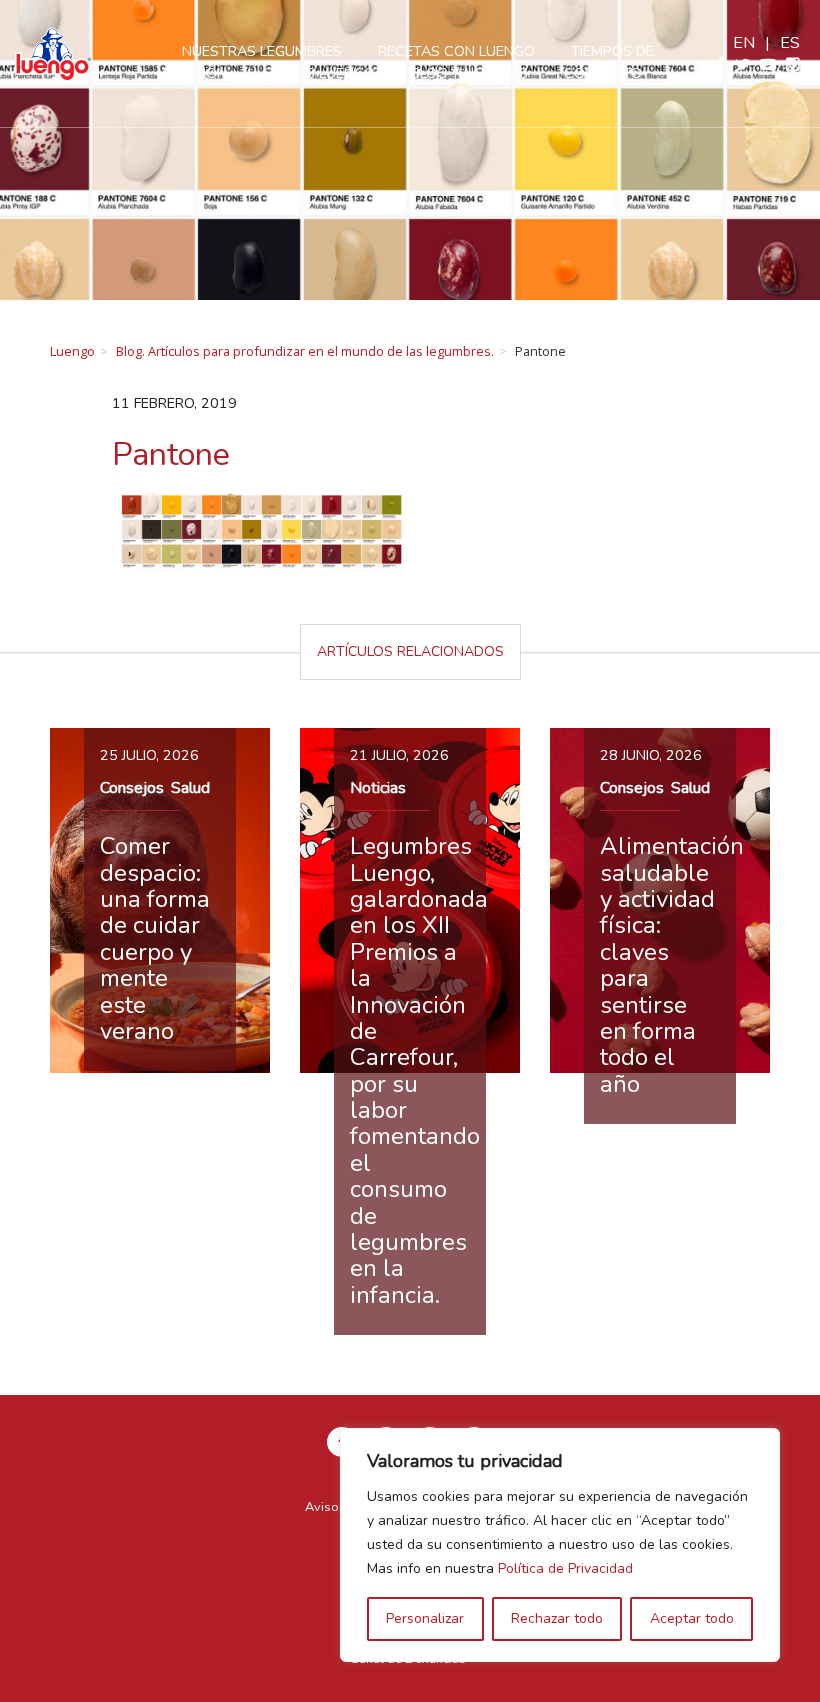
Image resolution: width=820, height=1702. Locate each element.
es (790, 43)
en (744, 43)
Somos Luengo (319, 73)
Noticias (378, 788)
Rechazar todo (557, 1618)
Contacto (603, 73)
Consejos (132, 788)
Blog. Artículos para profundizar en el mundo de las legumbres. (305, 351)
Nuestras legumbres (262, 51)
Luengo (72, 351)
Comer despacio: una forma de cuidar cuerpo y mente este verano (155, 938)
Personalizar (425, 1618)
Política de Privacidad (565, 1568)
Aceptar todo (692, 1618)
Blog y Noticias (469, 73)
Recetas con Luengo (456, 51)
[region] (560, 1545)
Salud (190, 788)
